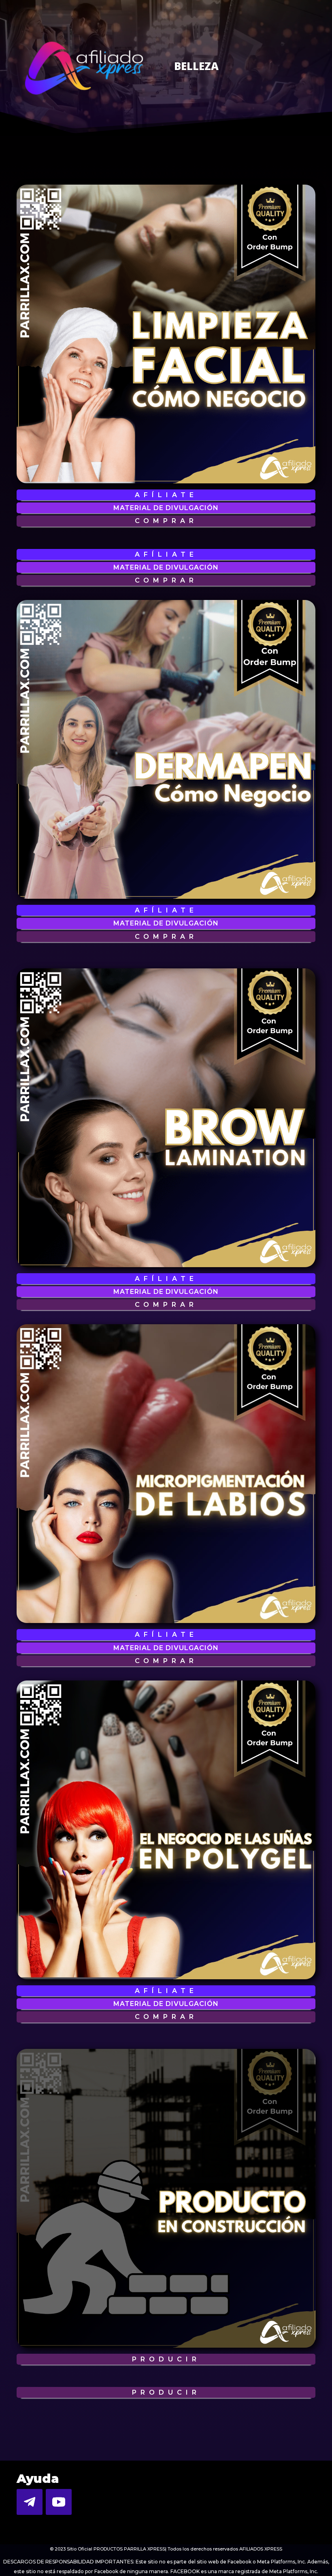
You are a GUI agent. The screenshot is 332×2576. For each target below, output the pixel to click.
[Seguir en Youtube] (59, 2502)
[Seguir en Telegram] (30, 2502)
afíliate (166, 495)
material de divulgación (166, 508)
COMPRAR (166, 521)
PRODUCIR (166, 2359)
